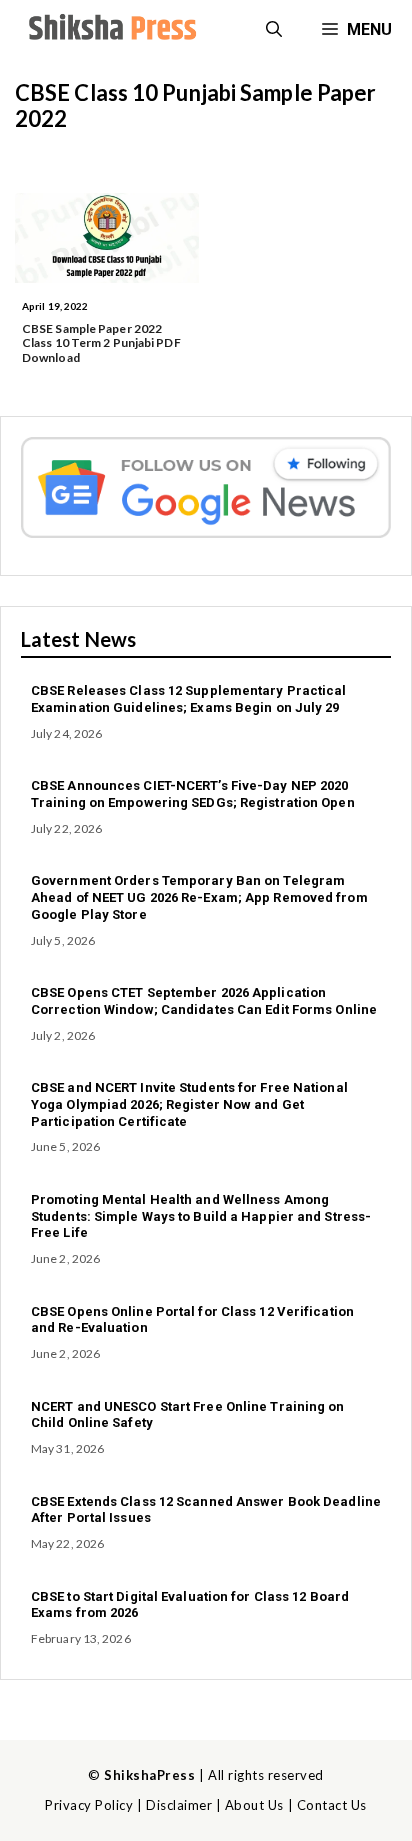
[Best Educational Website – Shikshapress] (110, 30)
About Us (254, 1805)
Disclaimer (179, 1805)
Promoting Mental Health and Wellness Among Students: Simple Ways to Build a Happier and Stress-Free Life (201, 1216)
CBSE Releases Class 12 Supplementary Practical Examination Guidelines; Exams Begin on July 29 (189, 699)
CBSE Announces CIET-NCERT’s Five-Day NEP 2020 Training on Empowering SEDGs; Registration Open (193, 794)
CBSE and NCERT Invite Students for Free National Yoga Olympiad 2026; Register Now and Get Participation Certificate (189, 1104)
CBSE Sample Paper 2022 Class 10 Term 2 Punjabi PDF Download (101, 343)
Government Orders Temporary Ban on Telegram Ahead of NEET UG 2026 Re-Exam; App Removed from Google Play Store (199, 897)
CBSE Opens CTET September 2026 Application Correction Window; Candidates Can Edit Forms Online (204, 1001)
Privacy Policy (89, 1805)
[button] (274, 30)
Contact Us (332, 1805)
